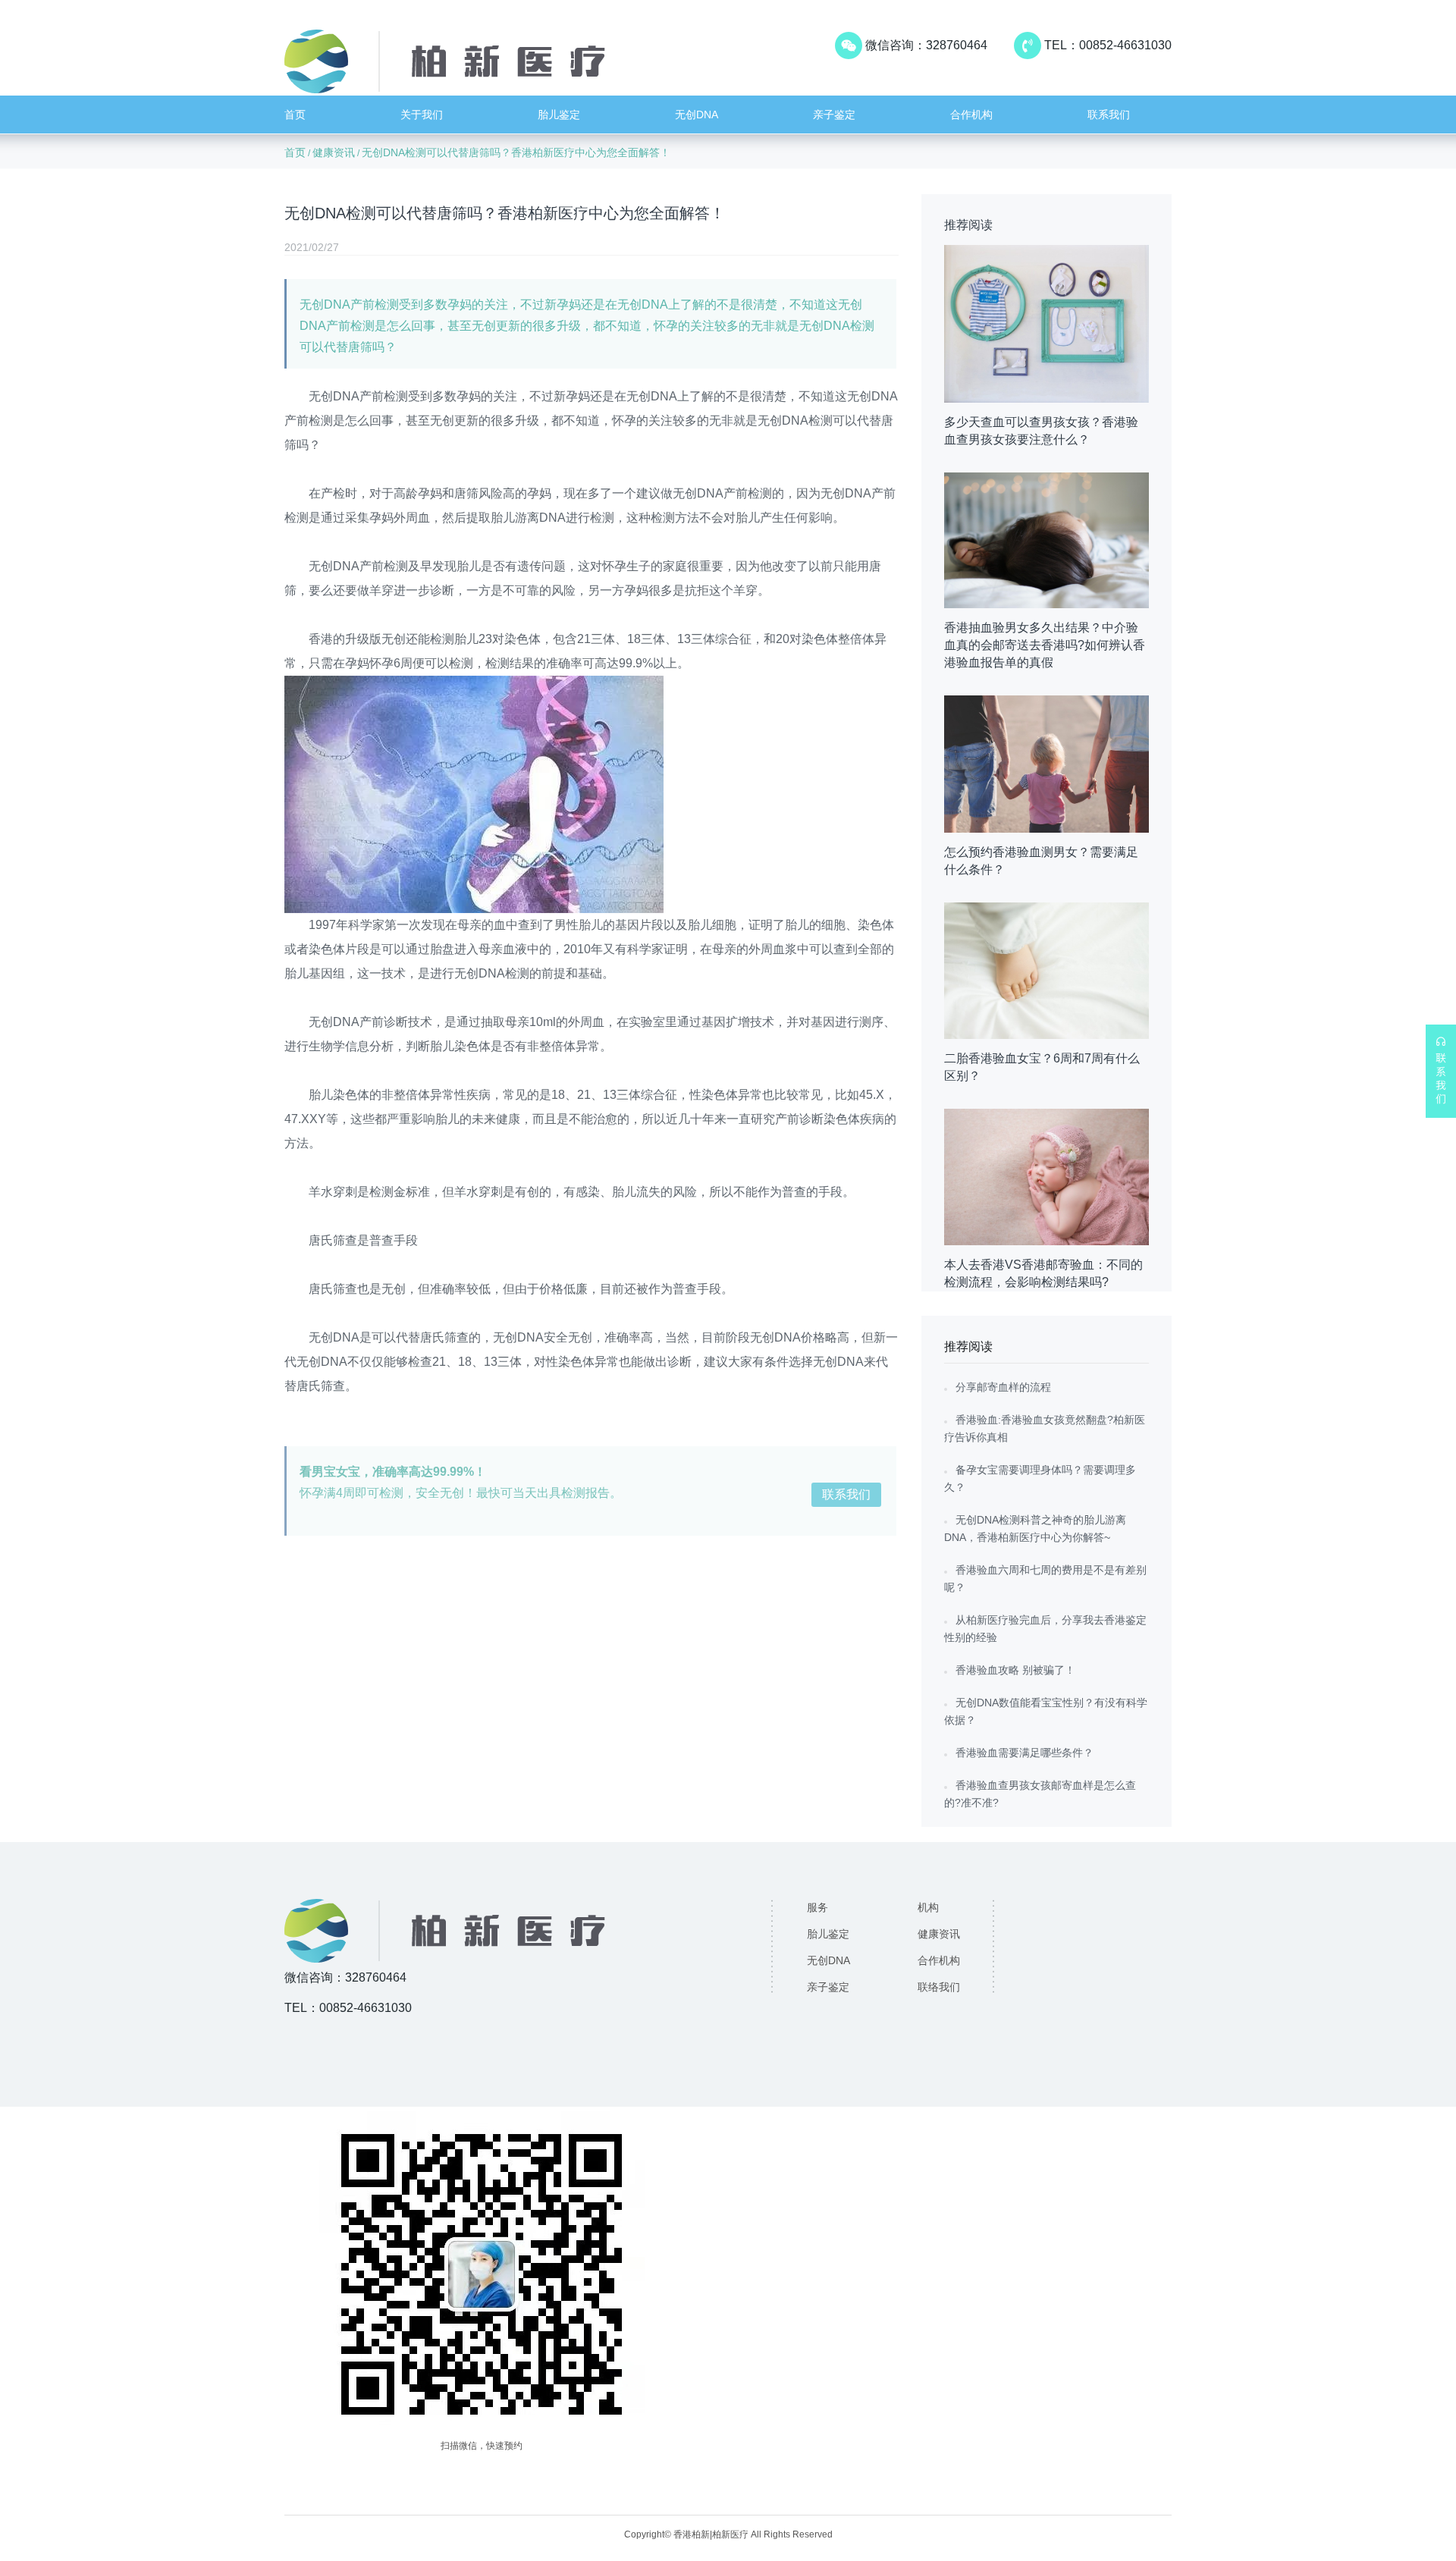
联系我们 (1109, 115)
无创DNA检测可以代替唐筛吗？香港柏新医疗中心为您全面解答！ (516, 152)
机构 (928, 1907)
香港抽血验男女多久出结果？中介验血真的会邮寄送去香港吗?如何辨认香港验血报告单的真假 (1045, 645)
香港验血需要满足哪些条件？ (1025, 1753)
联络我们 (939, 1987)
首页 (295, 115)
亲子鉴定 (834, 115)
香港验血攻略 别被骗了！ (1015, 1670)
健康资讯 (334, 152)
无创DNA (697, 115)
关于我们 (422, 115)
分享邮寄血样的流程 (1003, 1387)
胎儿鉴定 (559, 115)
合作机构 (971, 115)
